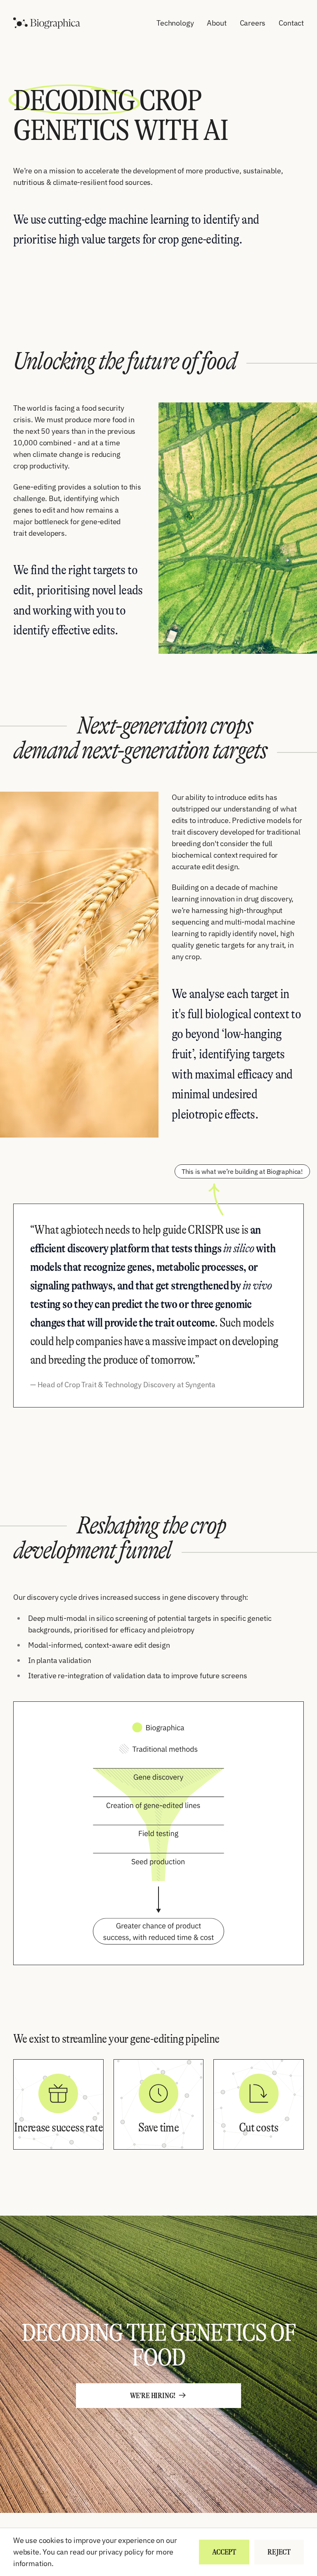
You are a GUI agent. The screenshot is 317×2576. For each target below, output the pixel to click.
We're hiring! (153, 2396)
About (216, 23)
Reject (279, 2552)
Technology (175, 23)
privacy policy (121, 2552)
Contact (291, 23)
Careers (253, 23)
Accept (224, 2552)
